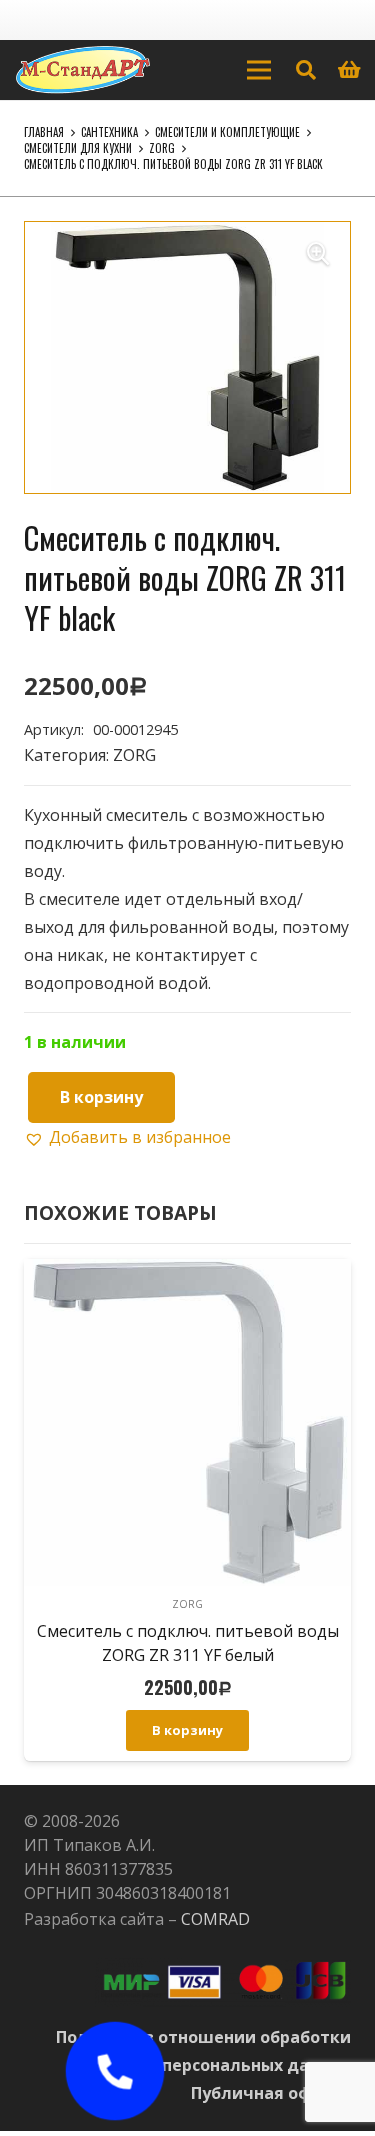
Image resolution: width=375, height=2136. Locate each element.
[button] (318, 254)
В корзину (101, 1097)
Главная (44, 132)
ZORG (162, 148)
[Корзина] (350, 70)
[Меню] (259, 70)
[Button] (114, 2071)
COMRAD (215, 1919)
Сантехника (109, 132)
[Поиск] (306, 70)
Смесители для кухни (78, 148)
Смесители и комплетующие (227, 132)
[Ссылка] (83, 70)
